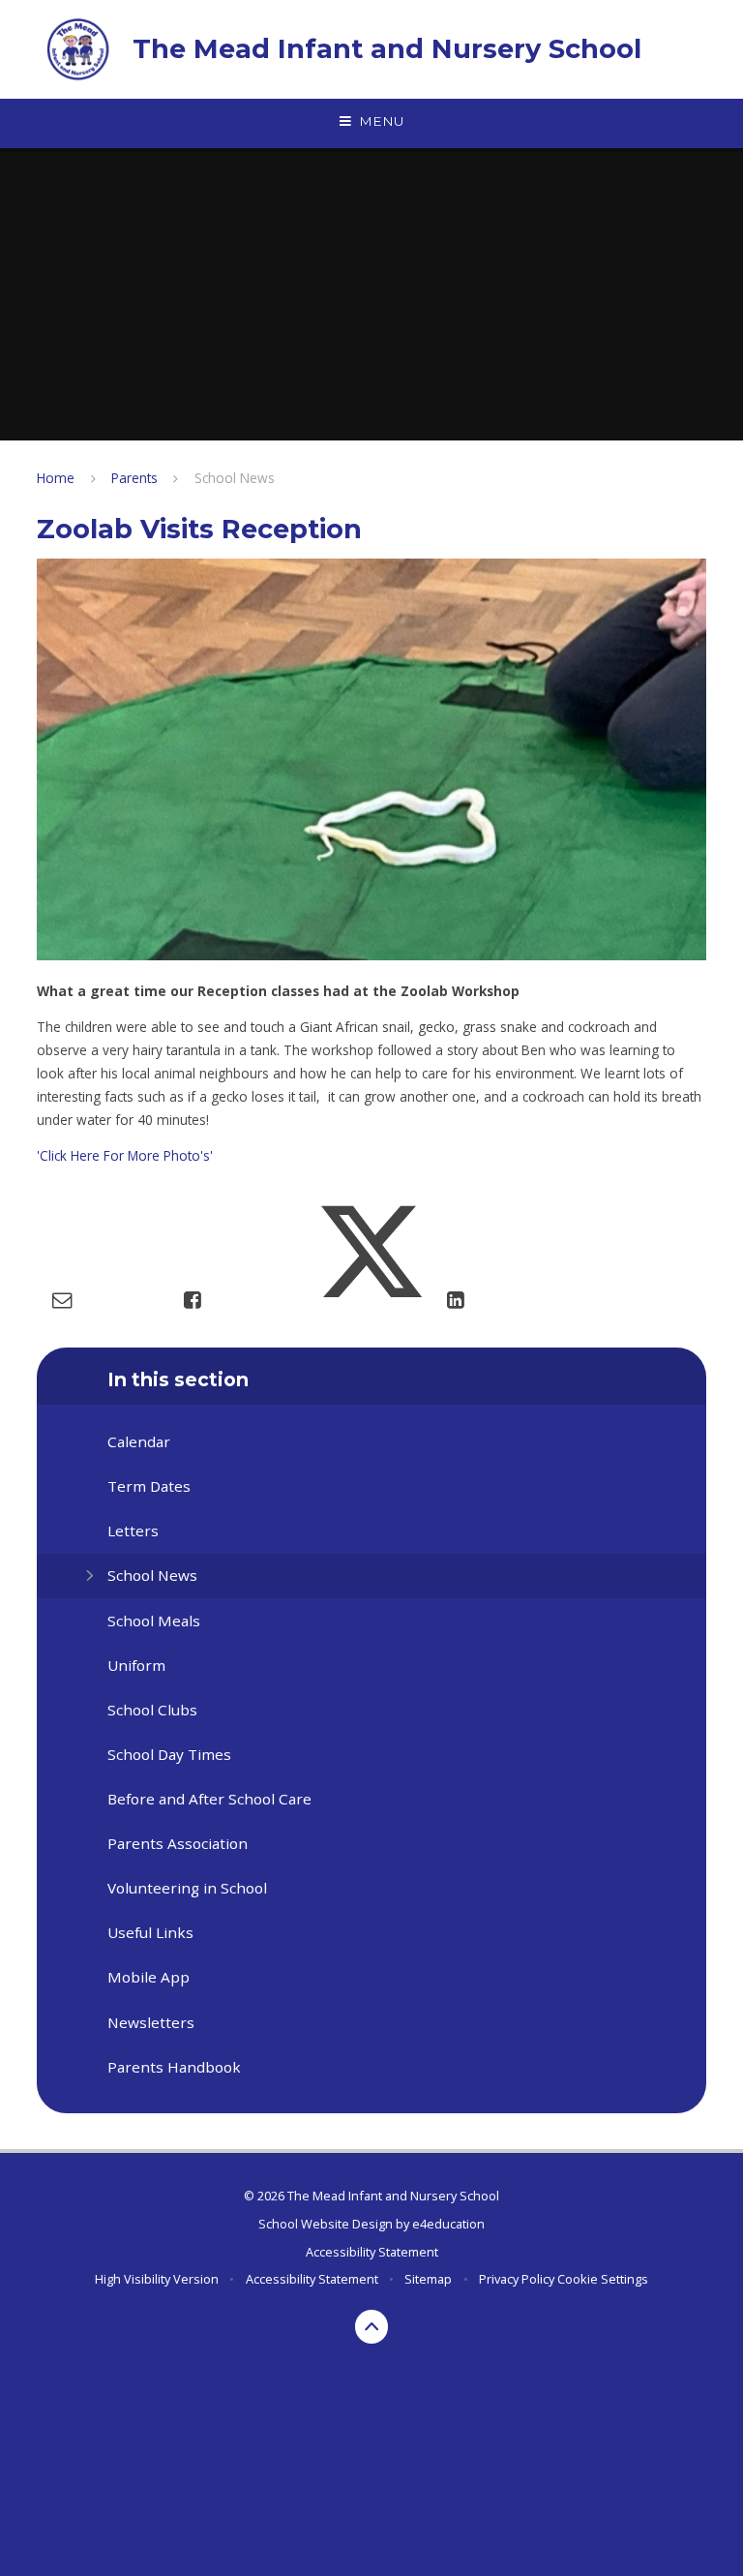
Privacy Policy (517, 2279)
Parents (134, 478)
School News (235, 478)
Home (56, 478)
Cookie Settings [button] (603, 2279)
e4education (448, 2224)
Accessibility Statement (372, 2252)
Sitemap (428, 2279)
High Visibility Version (157, 2279)
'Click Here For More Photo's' (125, 1155)
